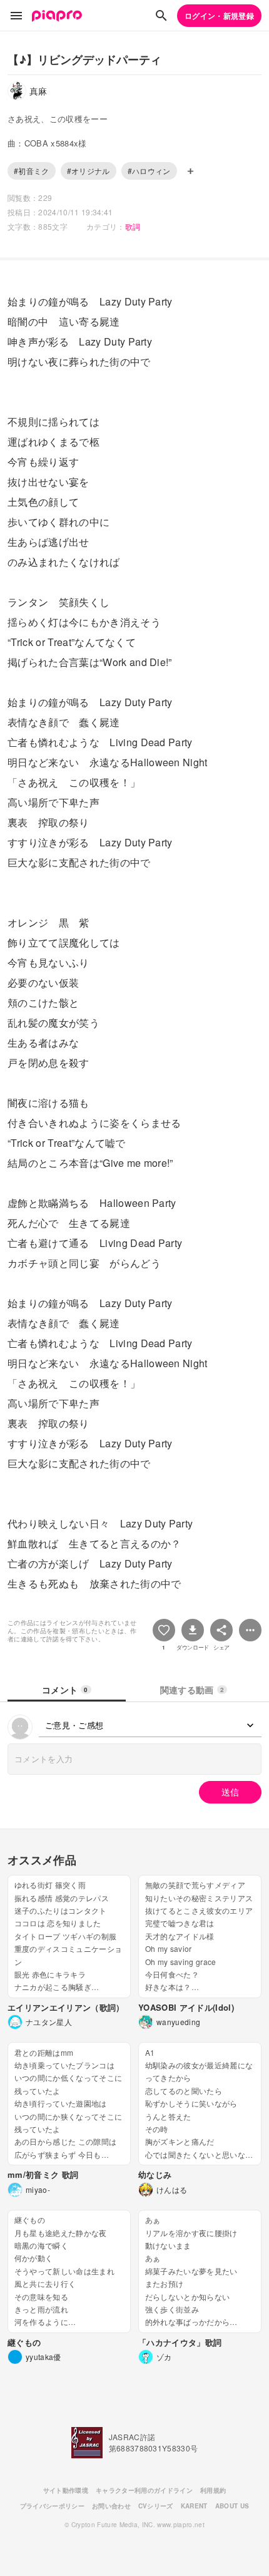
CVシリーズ (156, 2506)
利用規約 (213, 2490)
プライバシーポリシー (52, 2506)
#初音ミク (32, 171)
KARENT (194, 2506)
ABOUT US (232, 2506)
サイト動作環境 (66, 2490)
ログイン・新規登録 (219, 16)
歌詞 (133, 226)
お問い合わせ (111, 2506)
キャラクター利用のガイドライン (144, 2490)
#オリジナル (89, 171)
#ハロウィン (149, 171)
